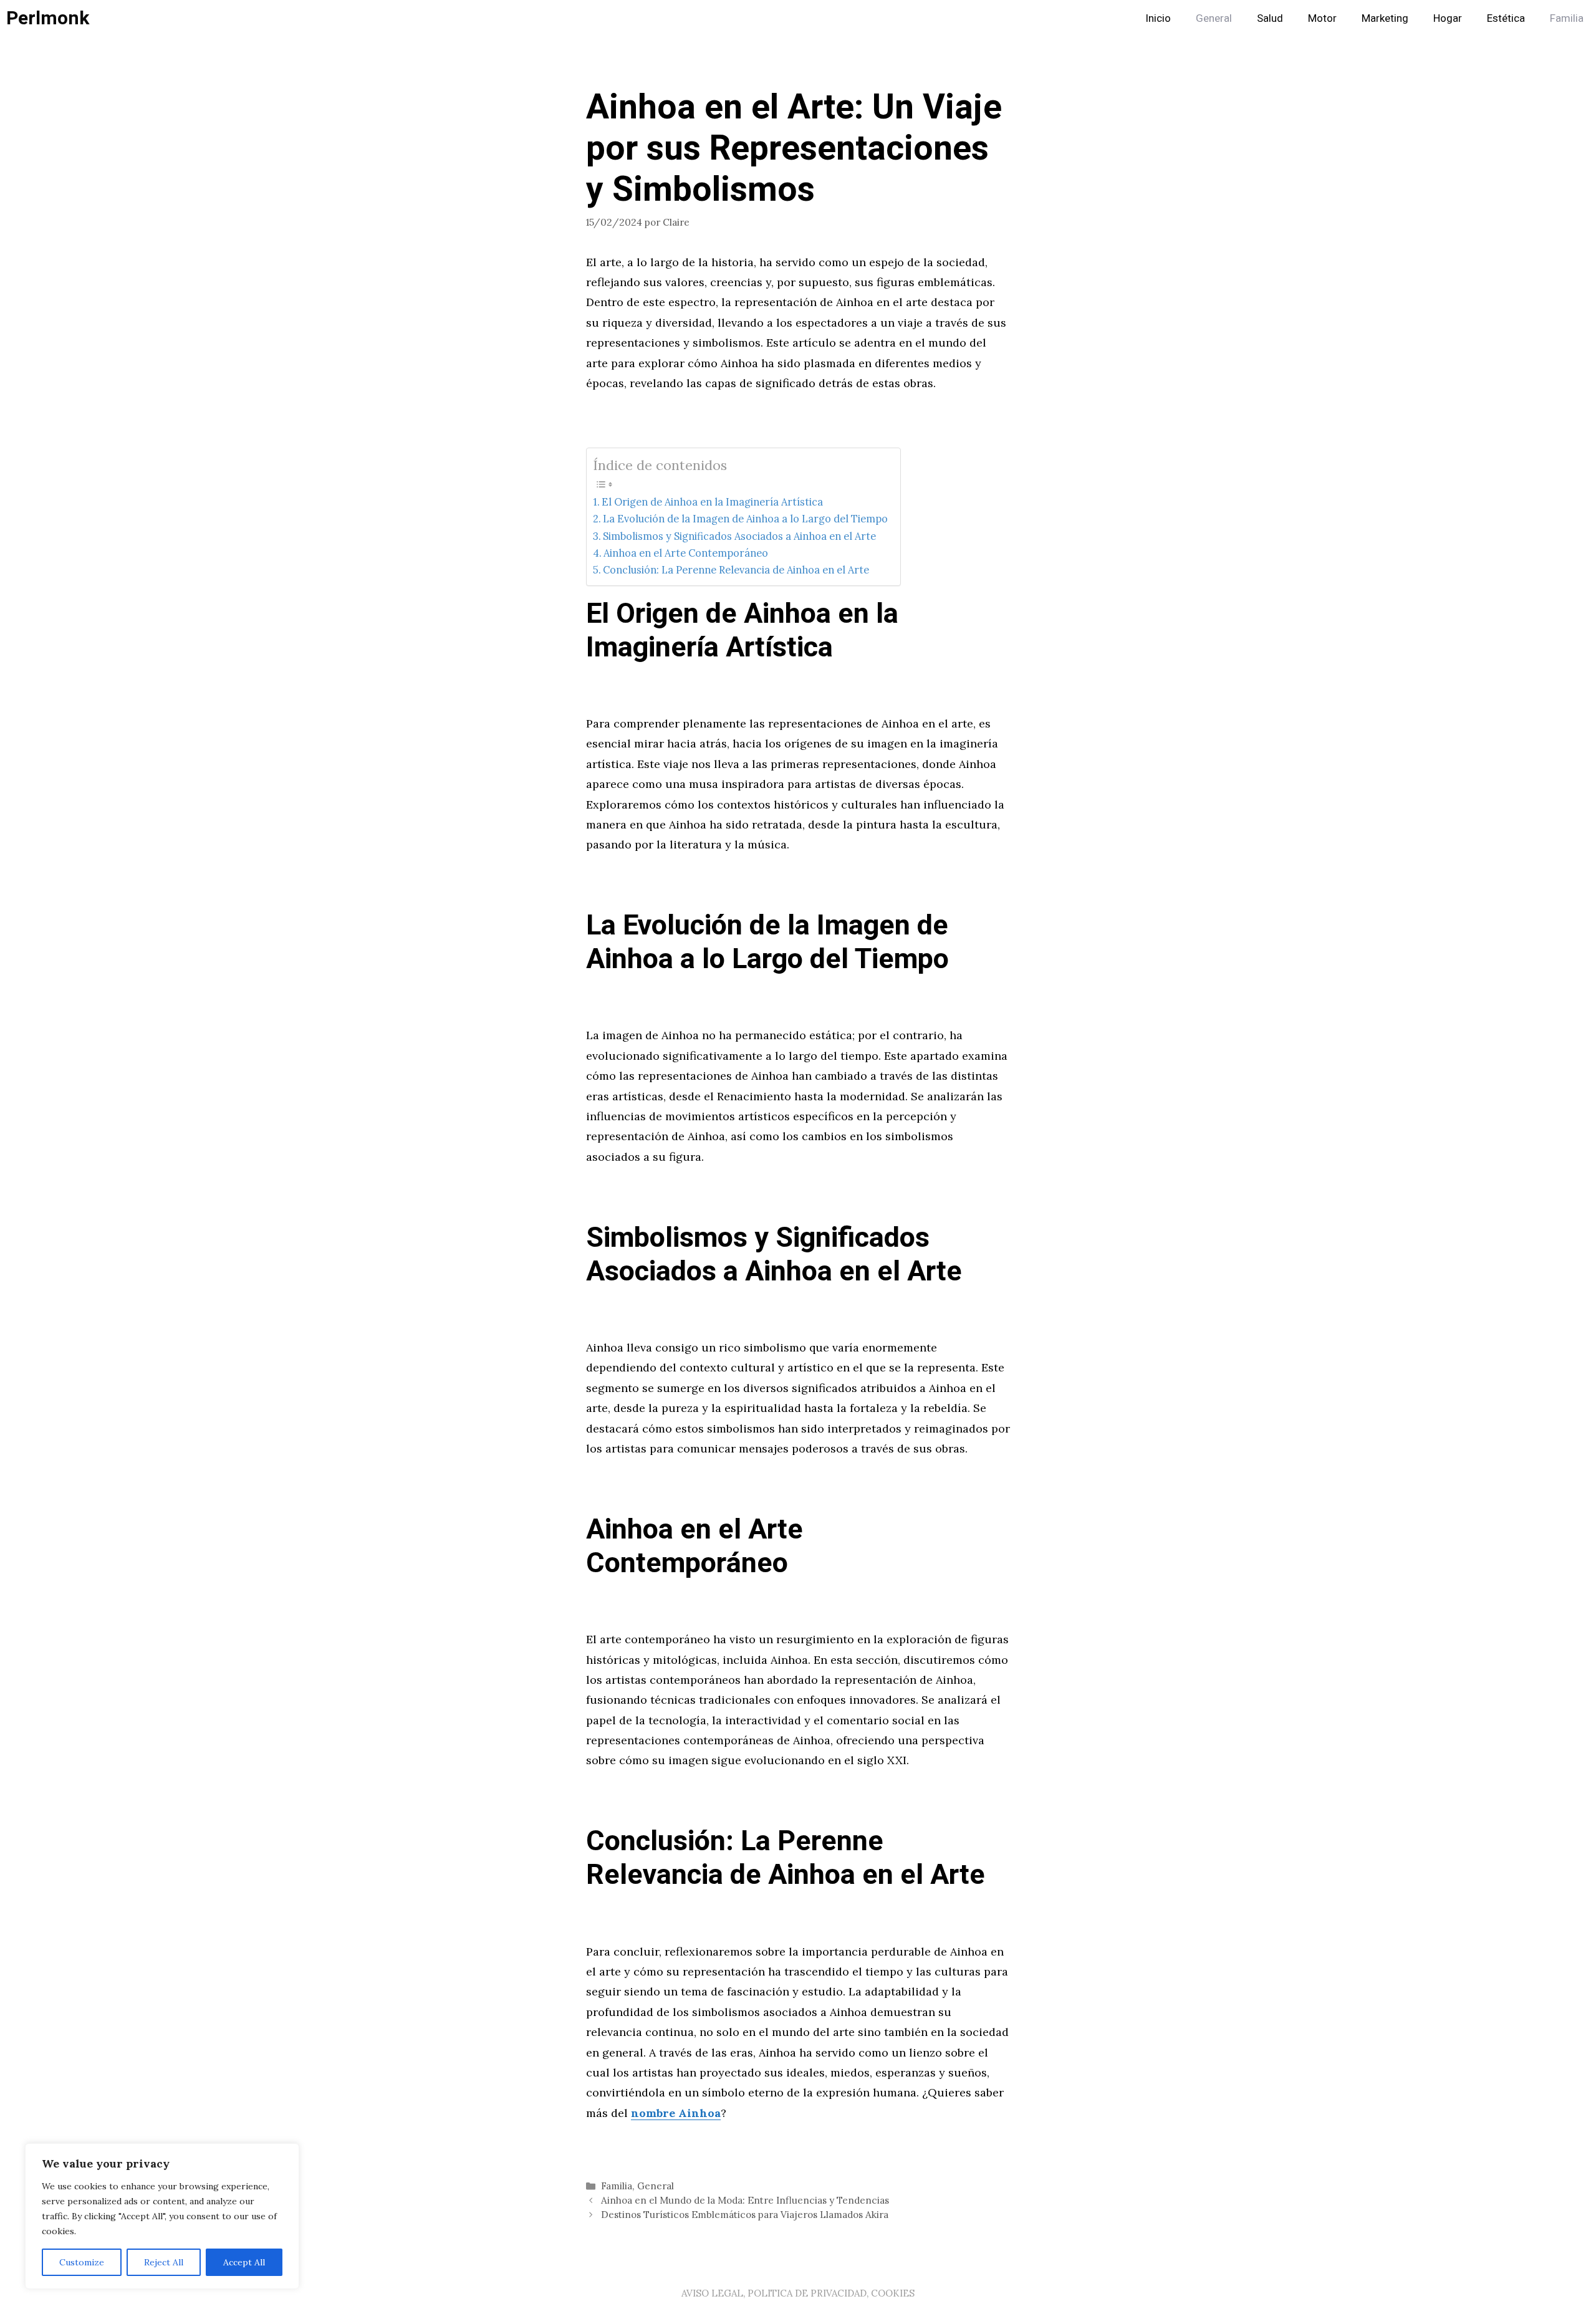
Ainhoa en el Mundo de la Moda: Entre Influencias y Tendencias (745, 2200)
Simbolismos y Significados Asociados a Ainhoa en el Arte (739, 536)
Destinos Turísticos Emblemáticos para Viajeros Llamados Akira (745, 2215)
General (1214, 18)
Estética (1506, 18)
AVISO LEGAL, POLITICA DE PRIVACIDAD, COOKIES (798, 2293)
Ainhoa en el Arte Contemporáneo (686, 553)
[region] (162, 2216)
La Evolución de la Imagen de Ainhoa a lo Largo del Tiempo (745, 519)
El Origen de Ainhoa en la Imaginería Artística (712, 502)
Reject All (164, 2262)
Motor (1322, 18)
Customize (82, 2262)
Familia (1567, 18)
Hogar (1448, 18)
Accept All (244, 2262)
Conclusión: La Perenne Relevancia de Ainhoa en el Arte (736, 570)
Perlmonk (48, 19)
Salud (1270, 18)
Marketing (1385, 18)
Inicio (1158, 18)
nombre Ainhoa (676, 2113)
